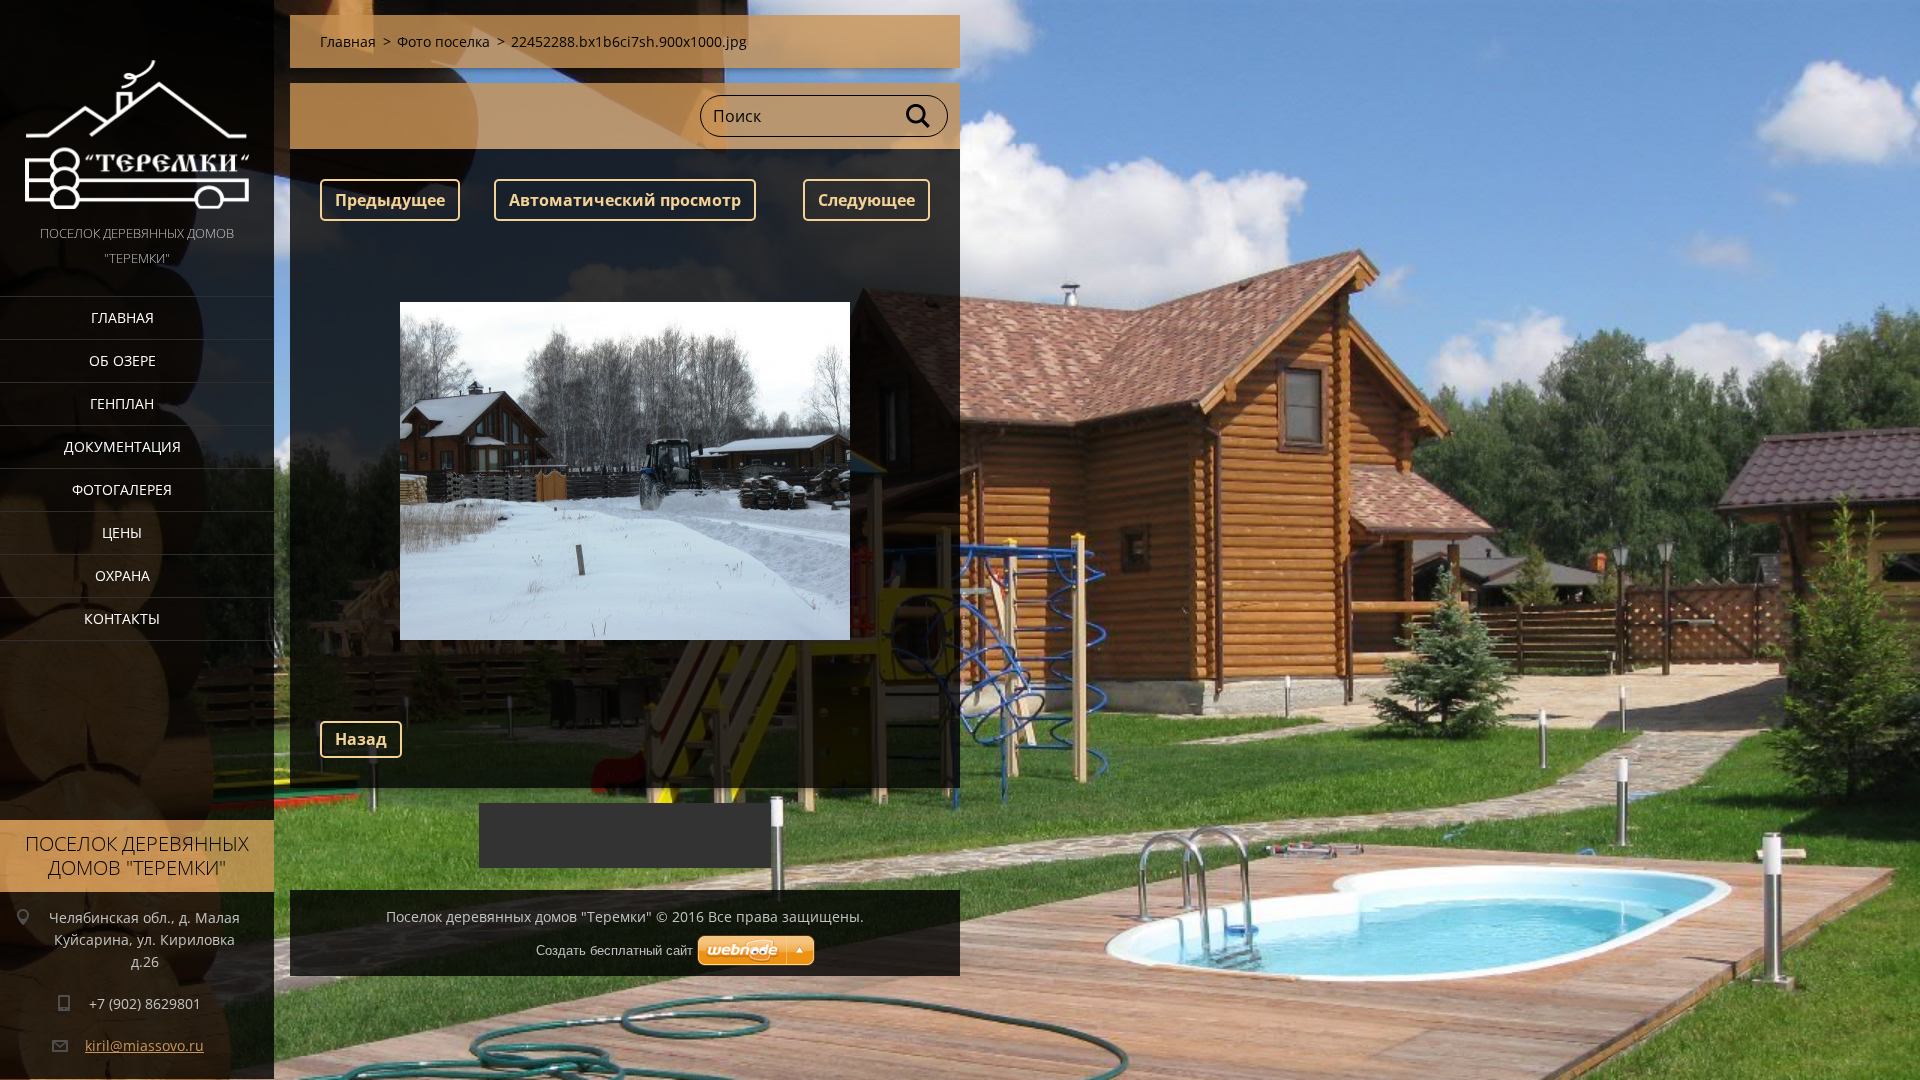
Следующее (866, 200)
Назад (361, 739)
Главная (122, 317)
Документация (122, 446)
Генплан (122, 403)
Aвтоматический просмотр (625, 200)
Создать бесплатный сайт (614, 950)
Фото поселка (443, 41)
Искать (919, 116)
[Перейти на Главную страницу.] (137, 110)
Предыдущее (390, 200)
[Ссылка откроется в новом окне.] (625, 471)
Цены (122, 532)
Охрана (122, 575)
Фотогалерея (122, 489)
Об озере (122, 360)
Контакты (122, 618)
